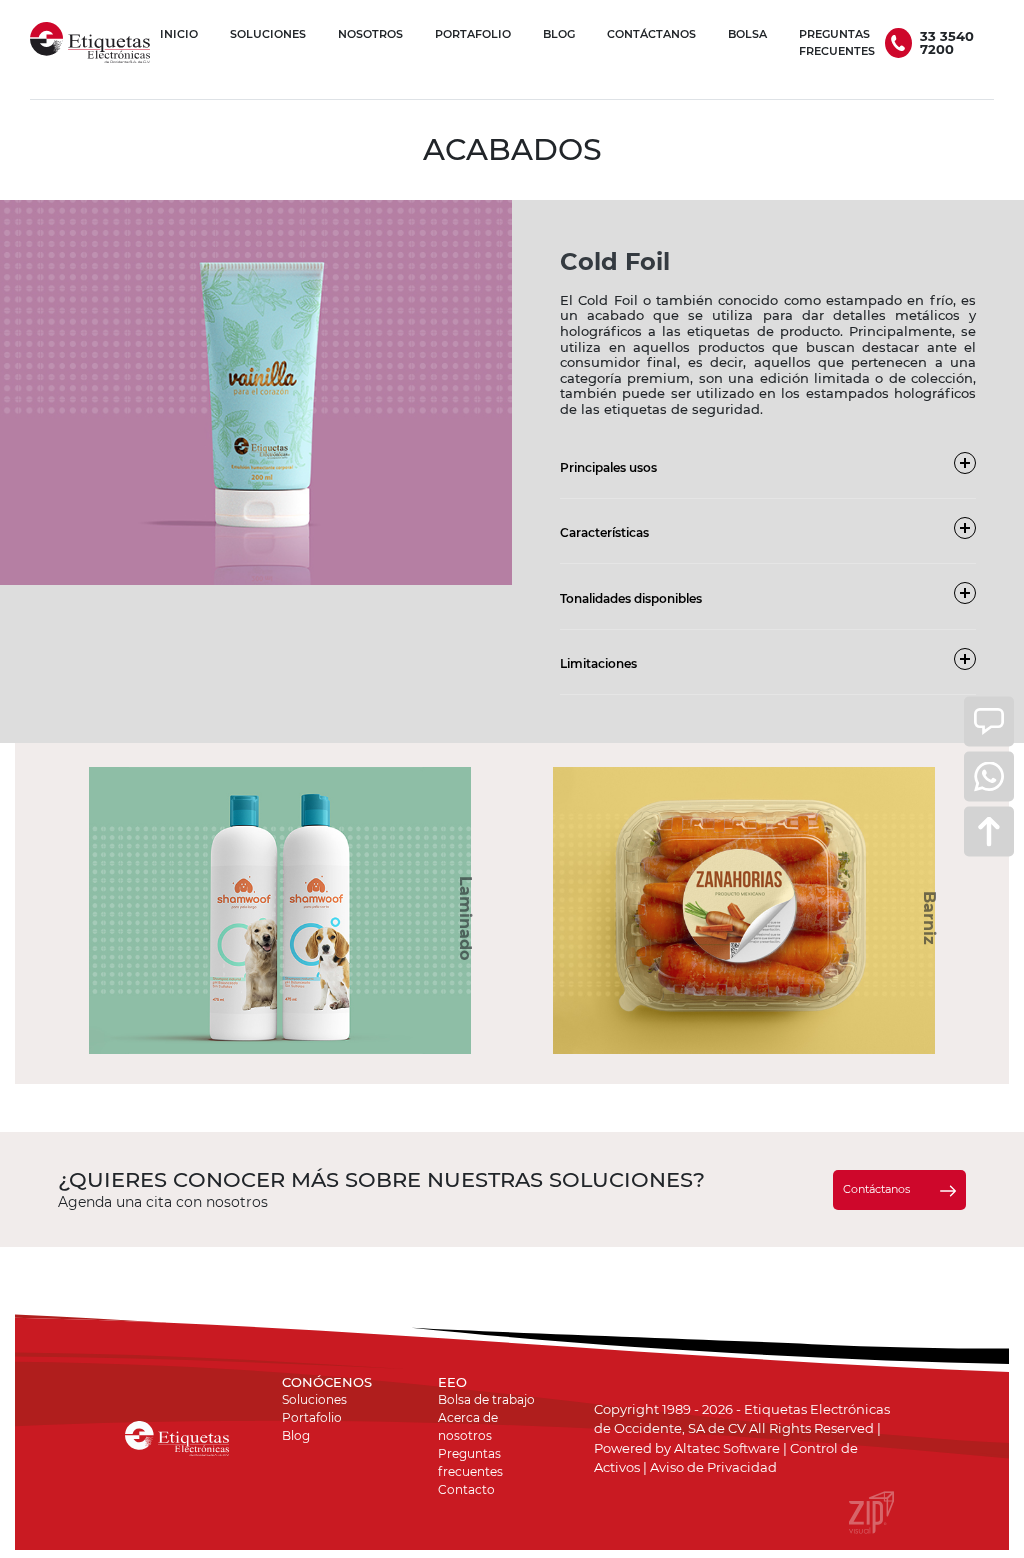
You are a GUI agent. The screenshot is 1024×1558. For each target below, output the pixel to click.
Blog (296, 1435)
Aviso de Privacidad (713, 1467)
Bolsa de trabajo (486, 1399)
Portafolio (312, 1417)
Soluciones (314, 1399)
